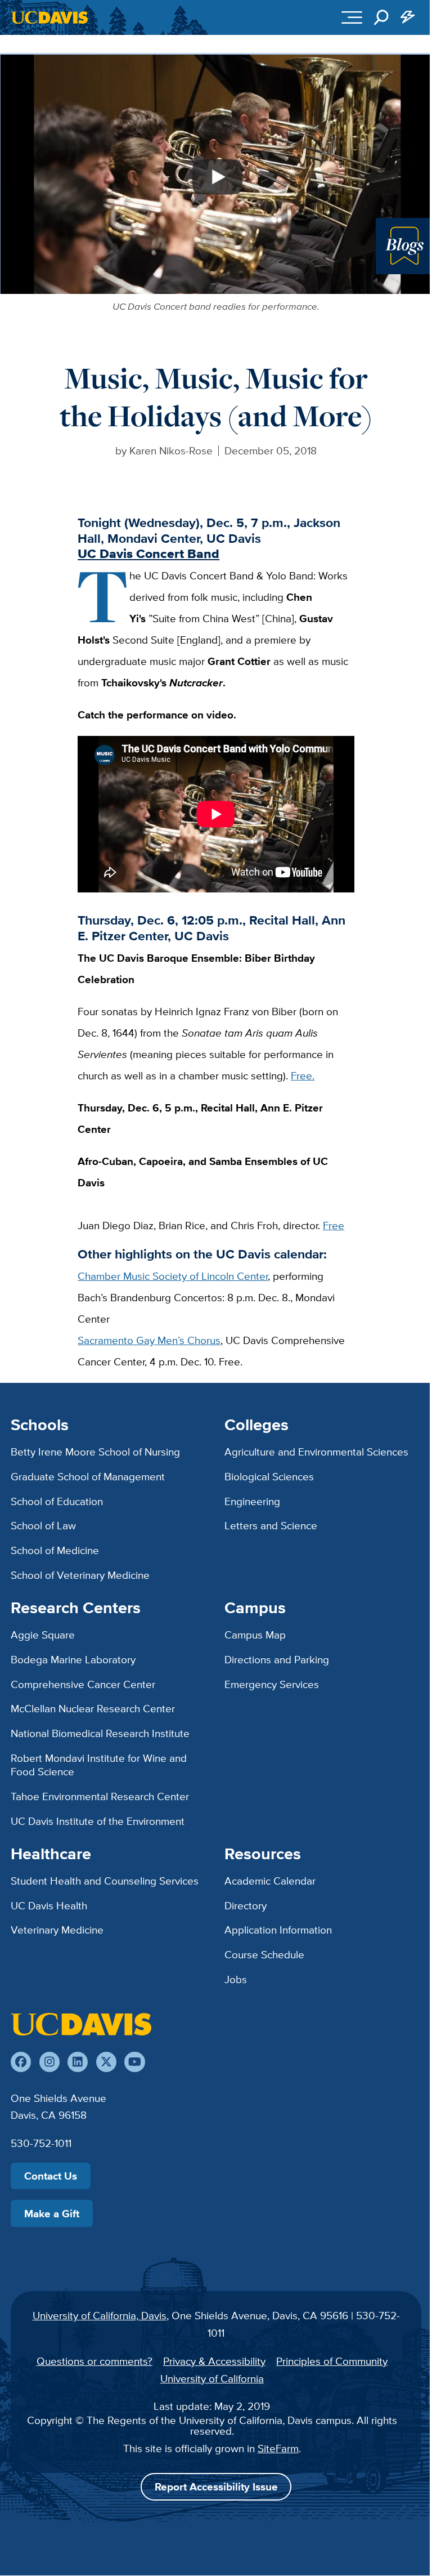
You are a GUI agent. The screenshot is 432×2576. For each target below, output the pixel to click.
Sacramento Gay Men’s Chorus (149, 1340)
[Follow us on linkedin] (78, 2062)
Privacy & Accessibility (214, 2361)
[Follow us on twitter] (106, 2062)
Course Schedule (264, 1954)
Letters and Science (271, 1525)
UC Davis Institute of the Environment (98, 1821)
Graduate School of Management (88, 1476)
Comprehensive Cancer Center (83, 1684)
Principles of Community (332, 2361)
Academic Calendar (270, 1881)
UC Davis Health (49, 1905)
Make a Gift (52, 2213)
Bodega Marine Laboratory (73, 1659)
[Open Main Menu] (352, 17)
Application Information (278, 1930)
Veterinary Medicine (57, 1930)
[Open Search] (381, 17)
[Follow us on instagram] (49, 2062)
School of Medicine (55, 1550)
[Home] (81, 2024)
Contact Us (51, 2176)
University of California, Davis (100, 2315)
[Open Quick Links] (408, 17)
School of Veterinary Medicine (80, 1575)
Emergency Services (272, 1684)
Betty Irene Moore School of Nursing (95, 1452)
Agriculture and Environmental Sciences (316, 1452)
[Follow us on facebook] (21, 2062)
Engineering (252, 1501)
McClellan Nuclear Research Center (93, 1708)
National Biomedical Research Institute (100, 1733)
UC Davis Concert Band (148, 553)
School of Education (57, 1501)
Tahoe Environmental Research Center (100, 1796)
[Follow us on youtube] (134, 2062)
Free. (303, 1075)
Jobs (236, 1979)
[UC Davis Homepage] (49, 17)
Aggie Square (43, 1635)
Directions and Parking (277, 1659)
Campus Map (255, 1635)
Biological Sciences (269, 1476)
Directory (246, 1905)
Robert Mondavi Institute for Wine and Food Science (99, 1765)
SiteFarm (278, 2448)
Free (334, 1225)
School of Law (43, 1525)
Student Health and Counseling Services (105, 1881)
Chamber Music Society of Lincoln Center (173, 1276)
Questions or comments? (94, 2361)
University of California (212, 2378)
